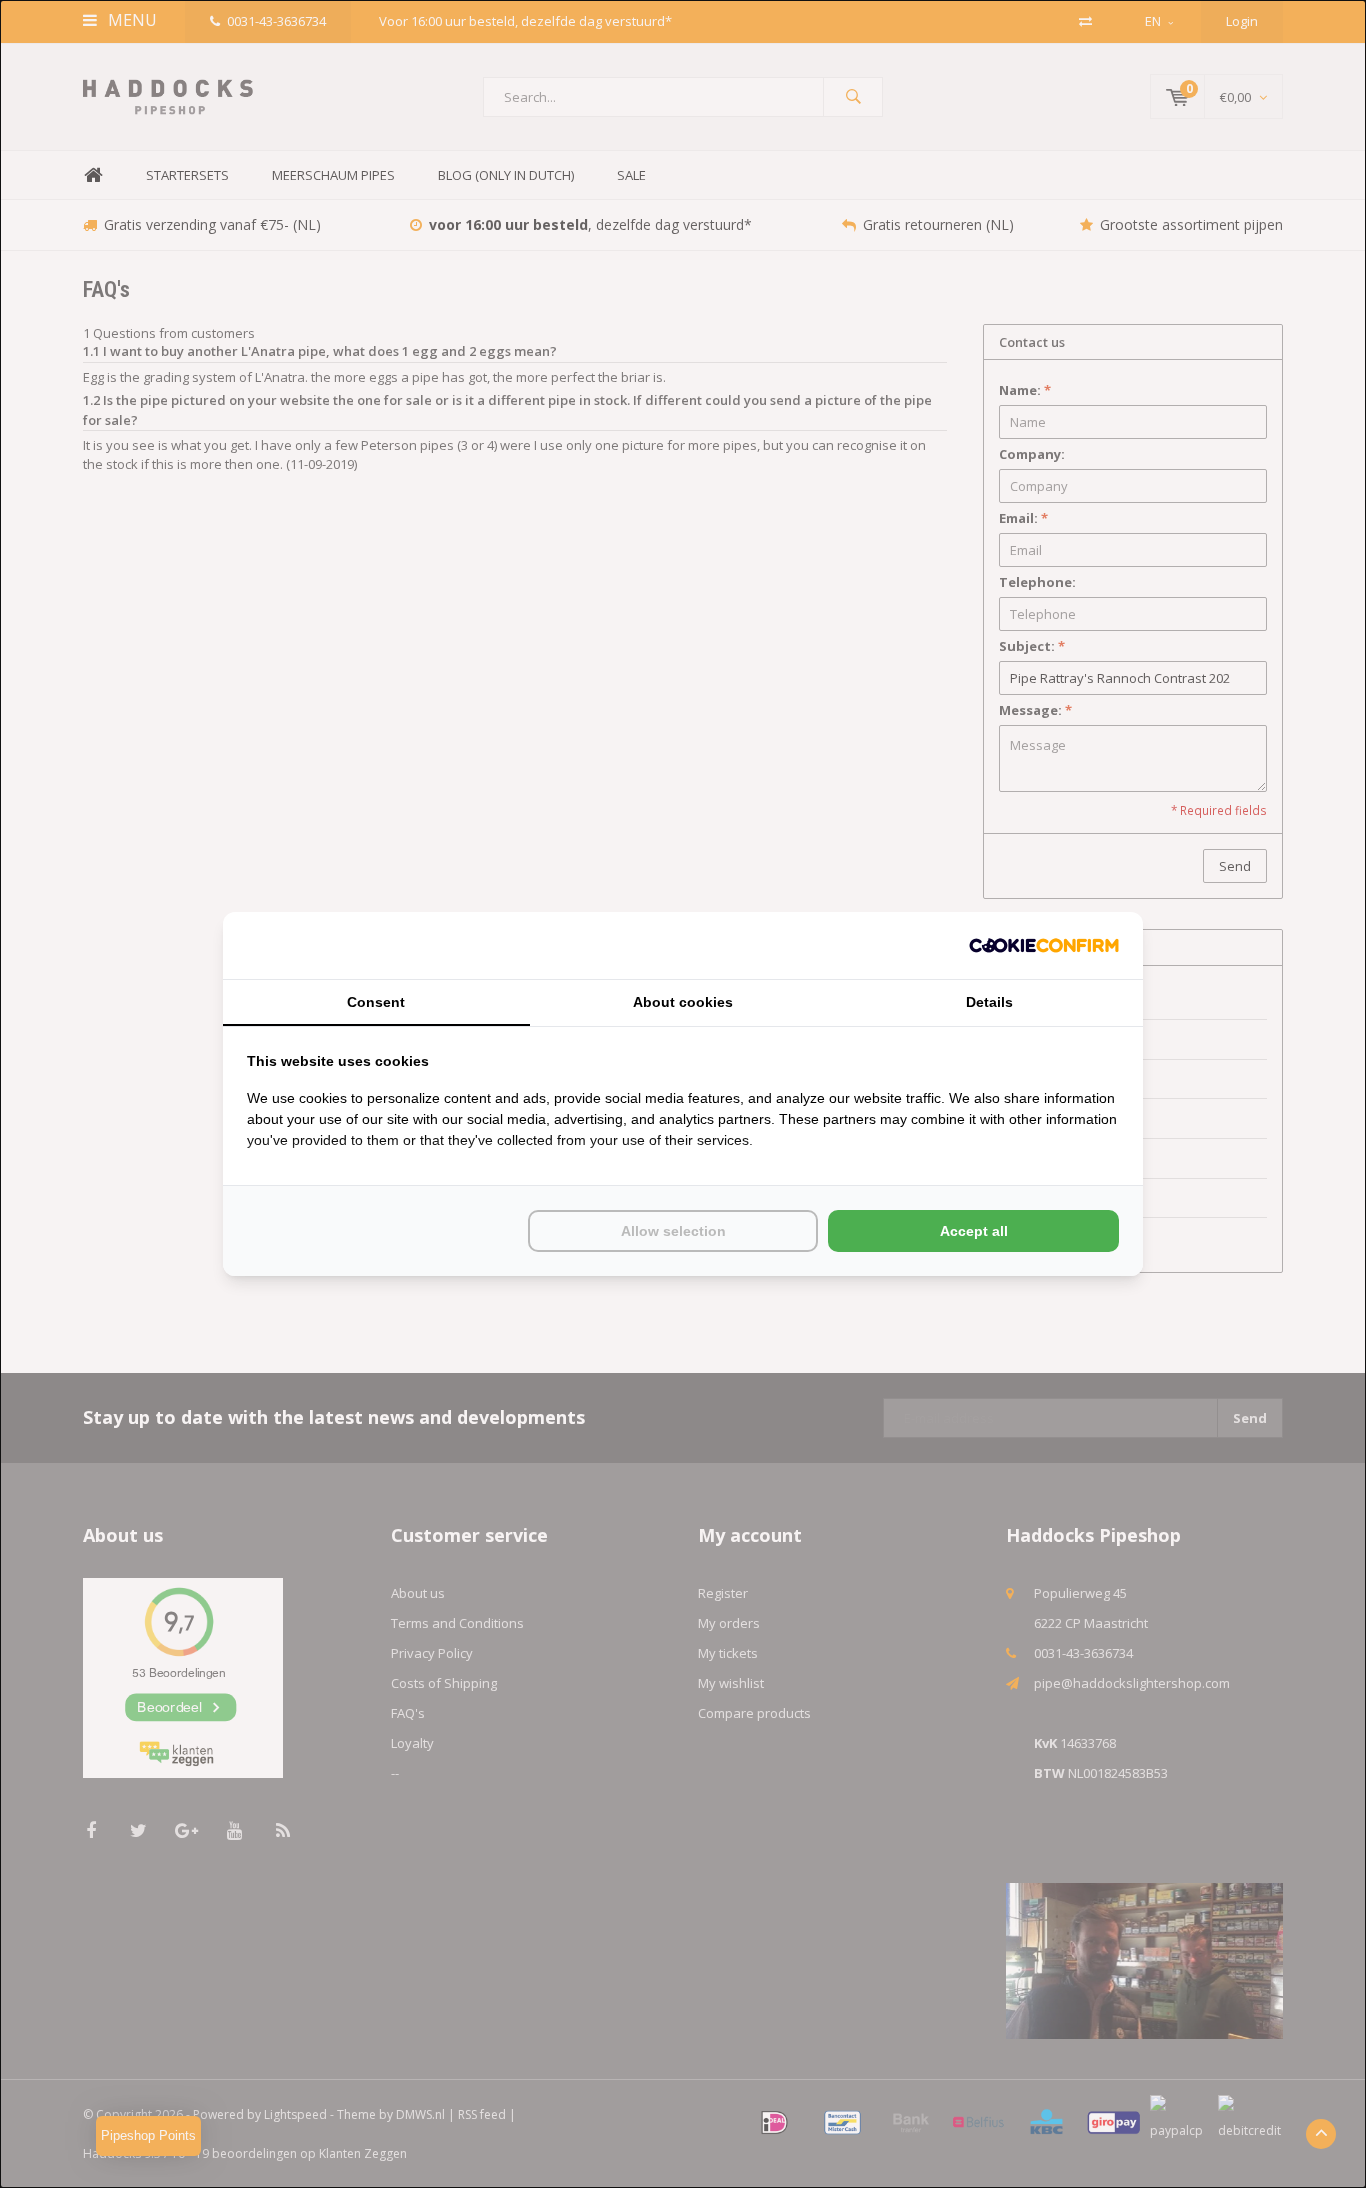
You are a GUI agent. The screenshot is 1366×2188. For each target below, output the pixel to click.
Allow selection (673, 1231)
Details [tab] (989, 1002)
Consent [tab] (376, 1002)
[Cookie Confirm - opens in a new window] (1044, 945)
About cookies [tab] (683, 1002)
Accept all (974, 1231)
